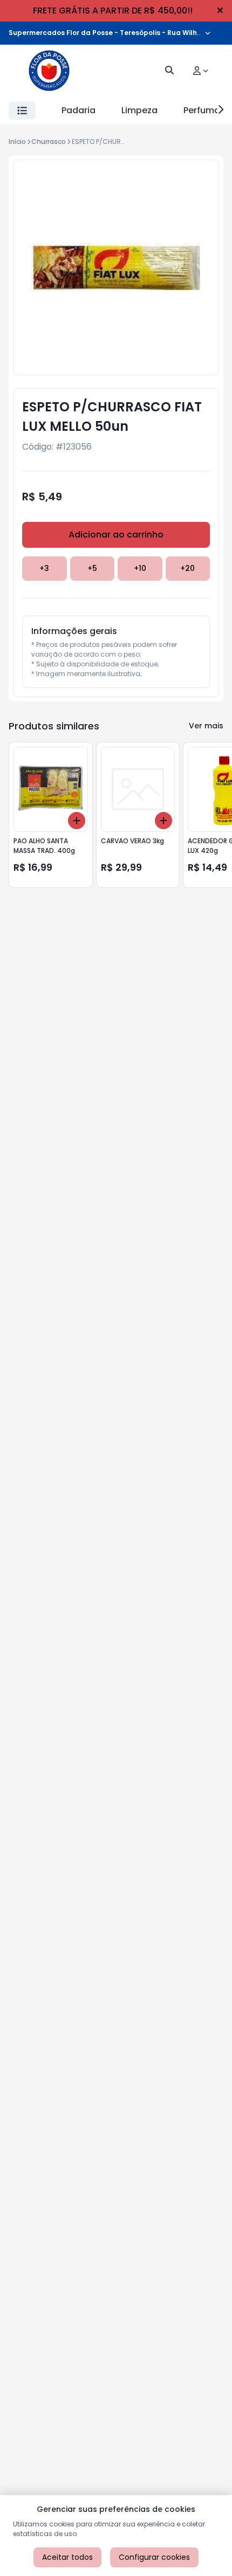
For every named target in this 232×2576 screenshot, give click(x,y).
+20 (187, 568)
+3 (44, 568)
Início (17, 142)
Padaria (79, 110)
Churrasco (49, 142)
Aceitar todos (67, 2557)
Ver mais (206, 726)
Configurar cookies (154, 2557)
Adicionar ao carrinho (116, 535)
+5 (92, 568)
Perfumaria (207, 110)
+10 (140, 568)
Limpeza (139, 110)
